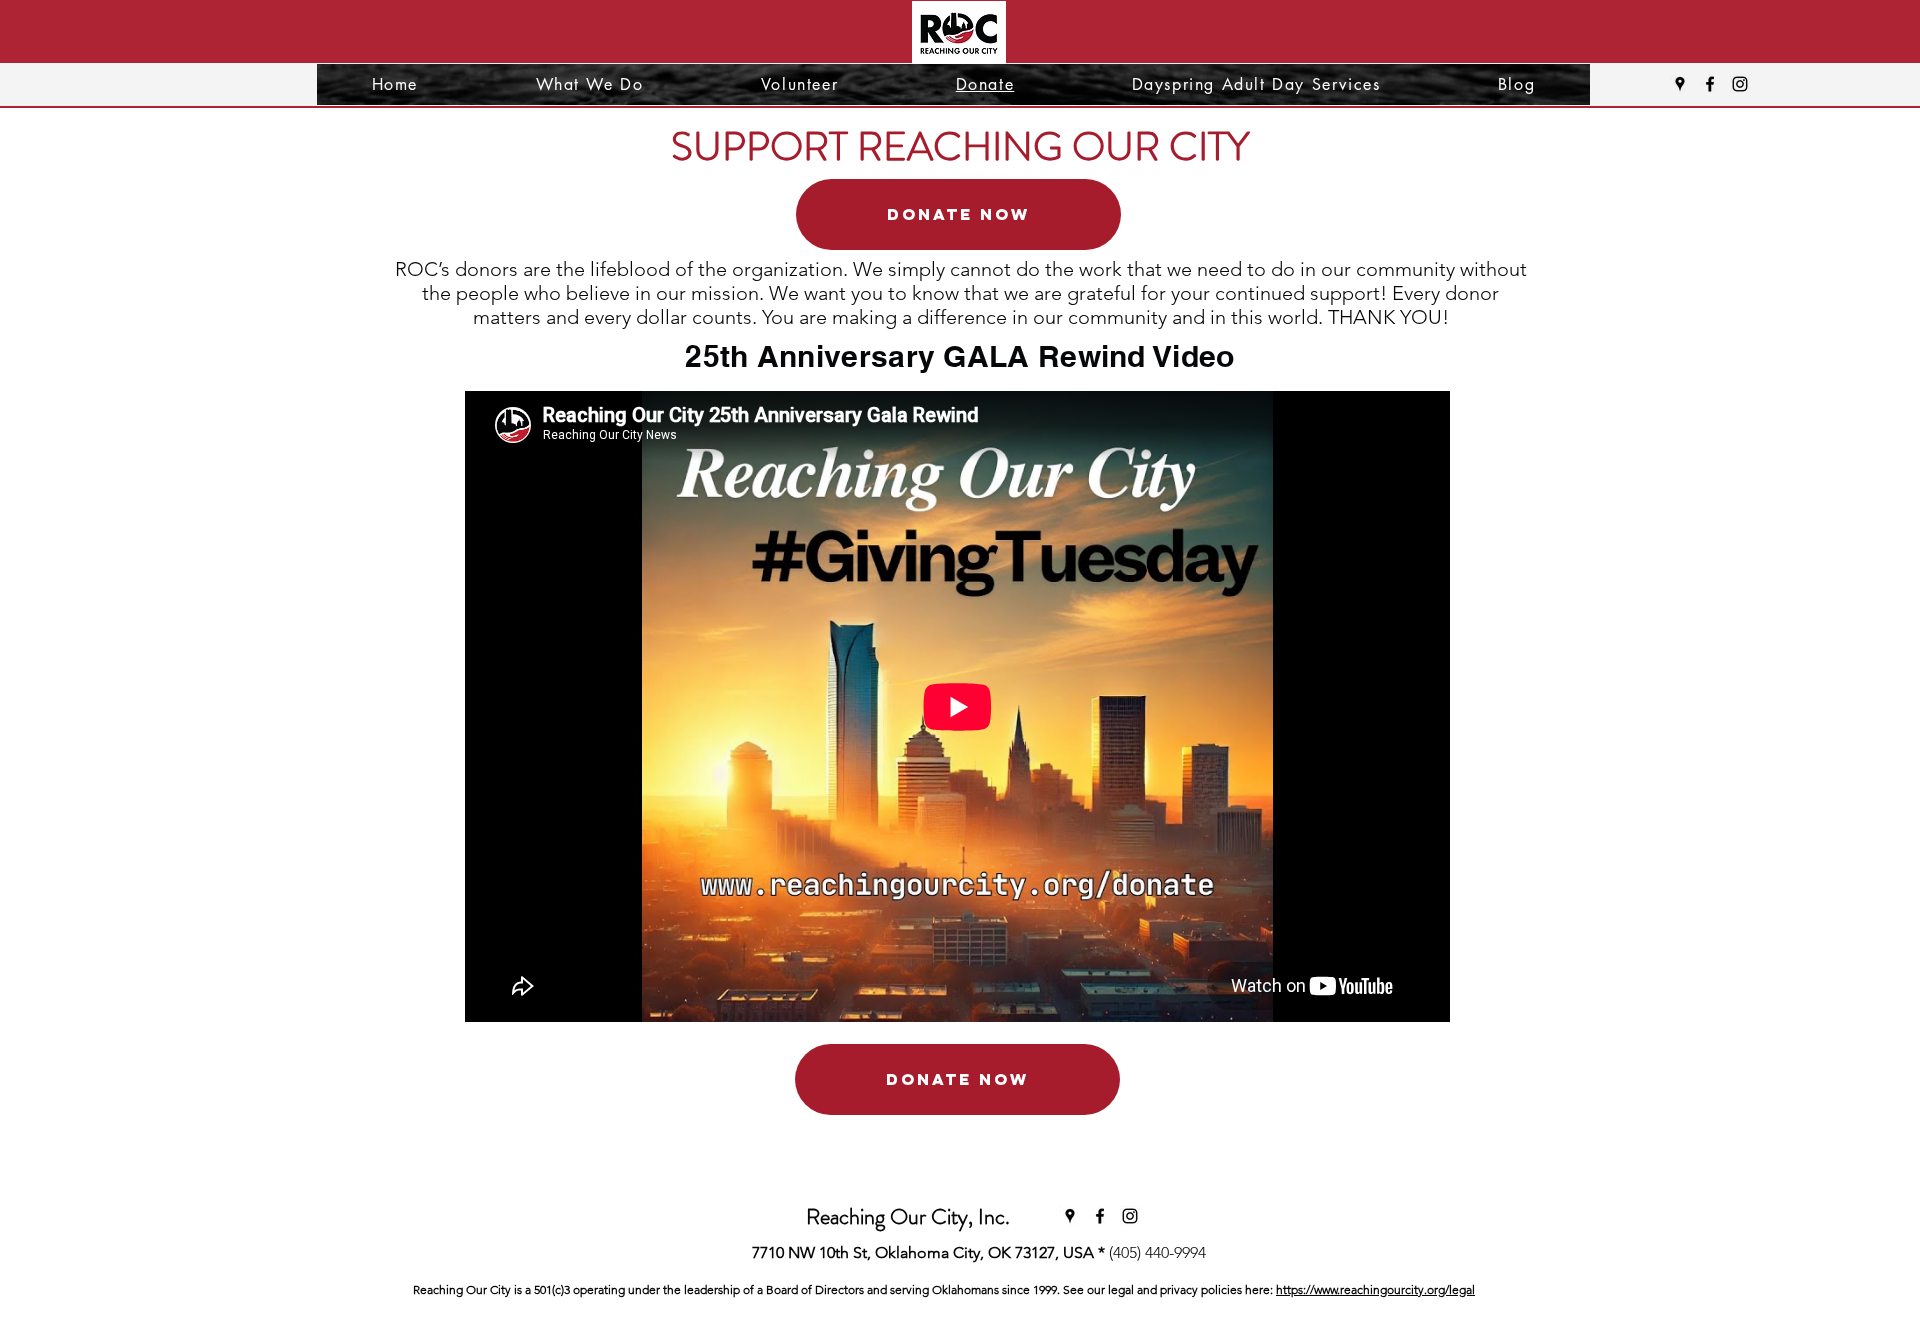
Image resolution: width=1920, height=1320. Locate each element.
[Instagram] (1740, 84)
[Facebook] (1710, 84)
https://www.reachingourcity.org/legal (1375, 1289)
